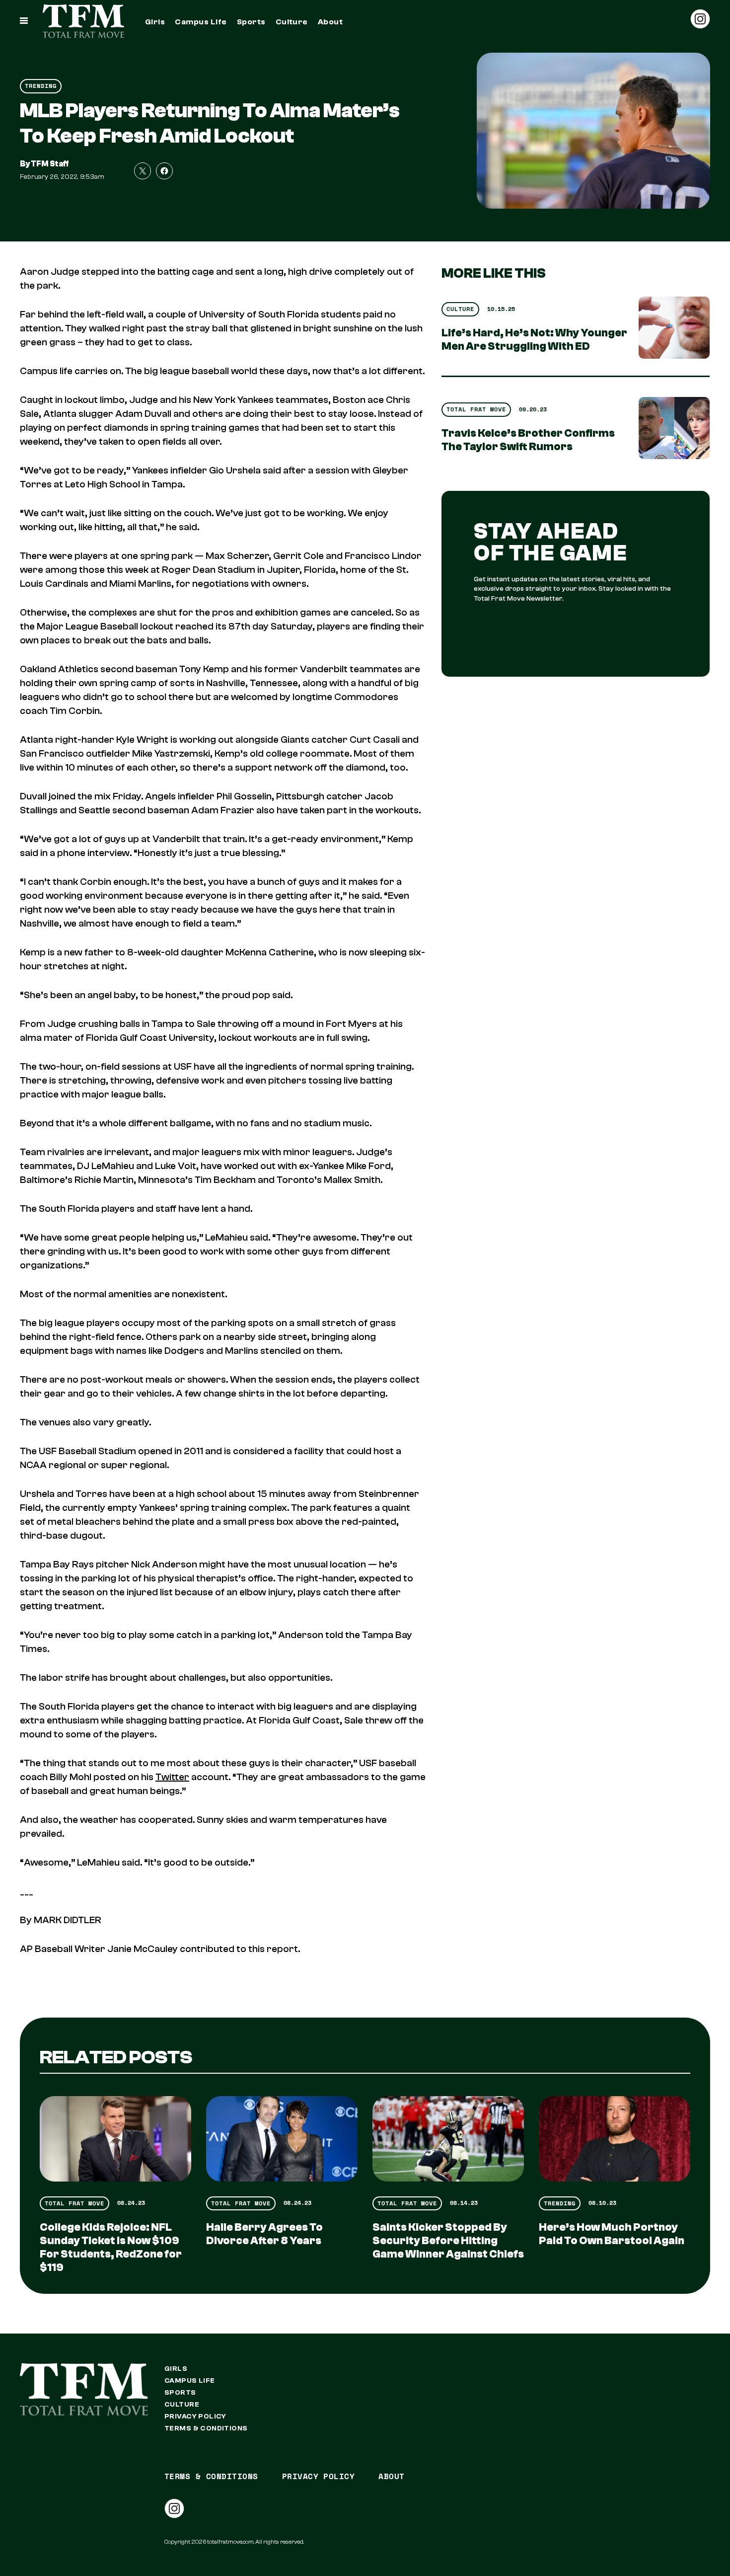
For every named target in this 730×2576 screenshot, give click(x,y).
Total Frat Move (476, 409)
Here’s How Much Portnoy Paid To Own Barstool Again (612, 2234)
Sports (251, 22)
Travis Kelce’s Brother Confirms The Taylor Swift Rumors (528, 440)
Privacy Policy (195, 2417)
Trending (41, 86)
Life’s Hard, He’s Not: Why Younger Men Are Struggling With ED (534, 340)
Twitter (172, 1777)
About (330, 22)
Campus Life (201, 22)
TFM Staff (50, 164)
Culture (292, 22)
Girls (155, 22)
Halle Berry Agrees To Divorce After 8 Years (264, 2234)
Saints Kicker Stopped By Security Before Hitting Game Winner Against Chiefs (448, 2241)
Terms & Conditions (206, 2428)
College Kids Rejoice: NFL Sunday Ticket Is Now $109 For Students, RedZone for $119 (111, 2247)
